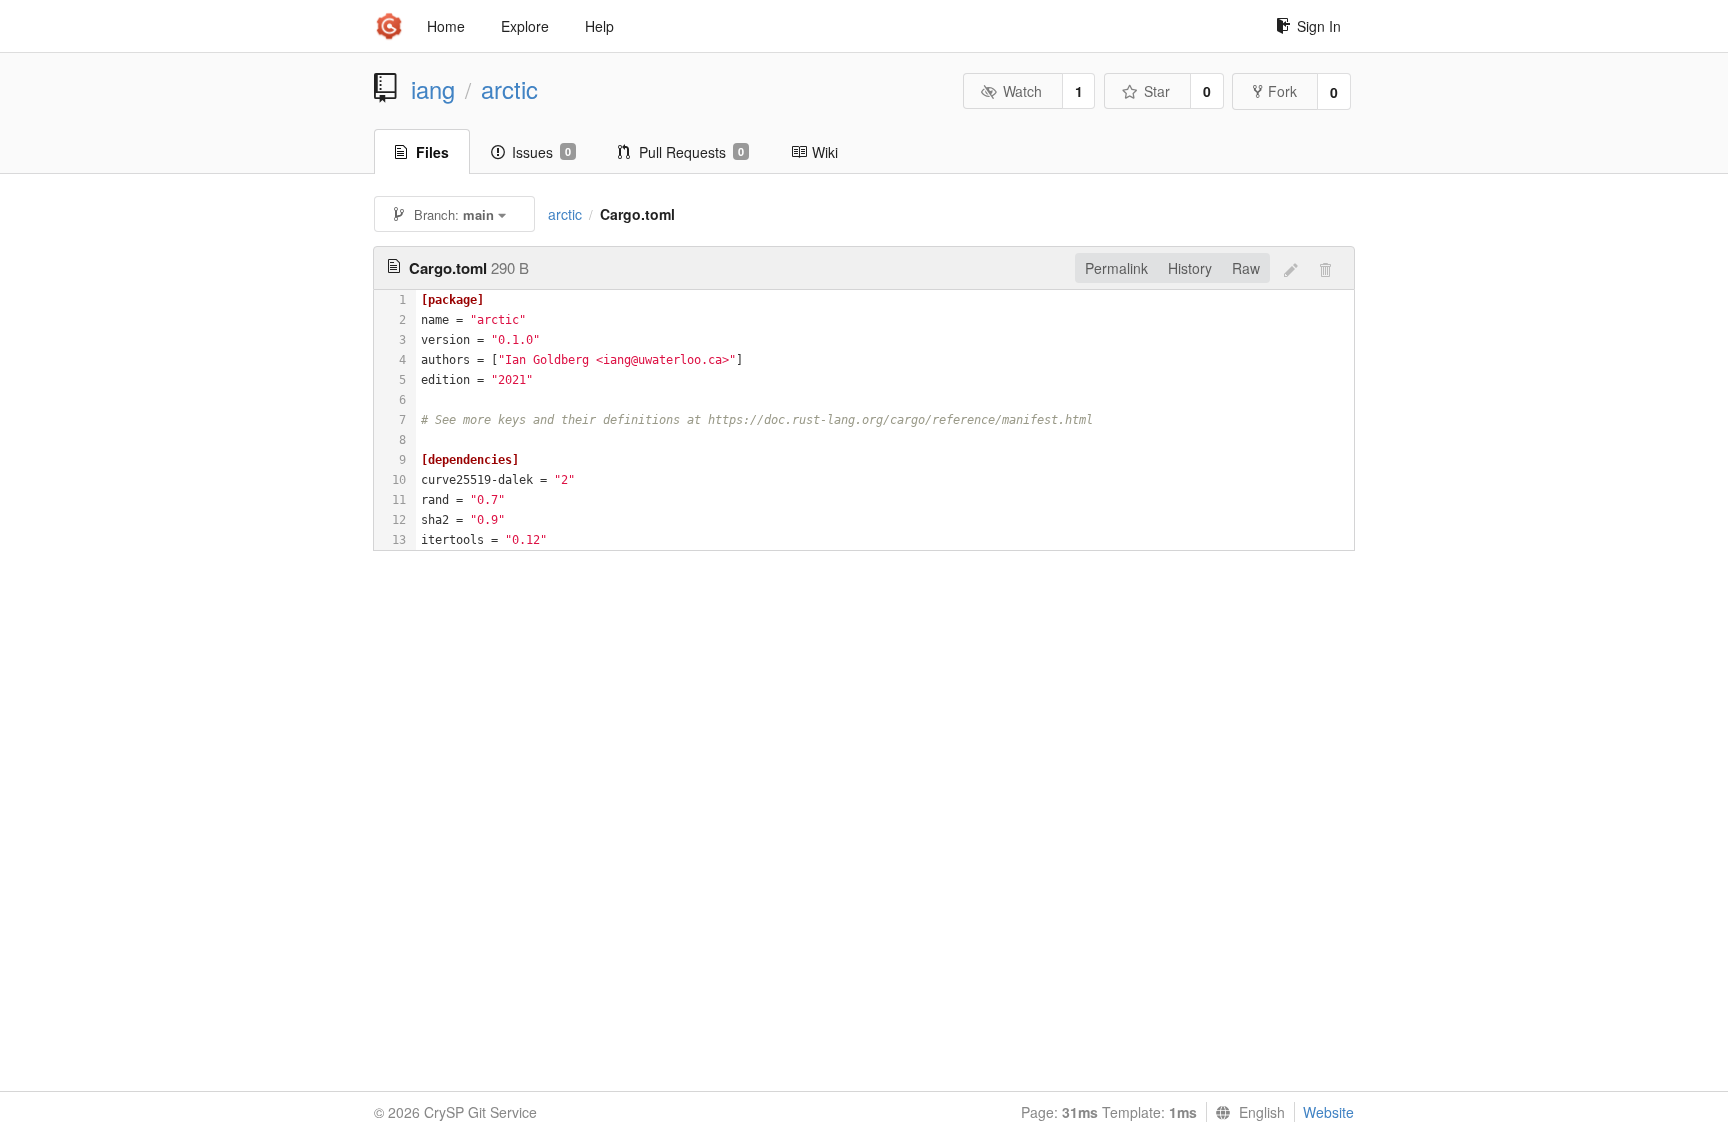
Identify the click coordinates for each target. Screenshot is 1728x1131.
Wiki (825, 152)
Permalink (1116, 268)
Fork (1282, 91)
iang (433, 89)
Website (1328, 1112)
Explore (525, 26)
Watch (1022, 91)
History (1190, 268)
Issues (541, 152)
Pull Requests (691, 152)
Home (446, 26)
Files (432, 152)
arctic (509, 89)
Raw (1246, 268)
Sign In (1319, 26)
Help (599, 26)
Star (1157, 91)
